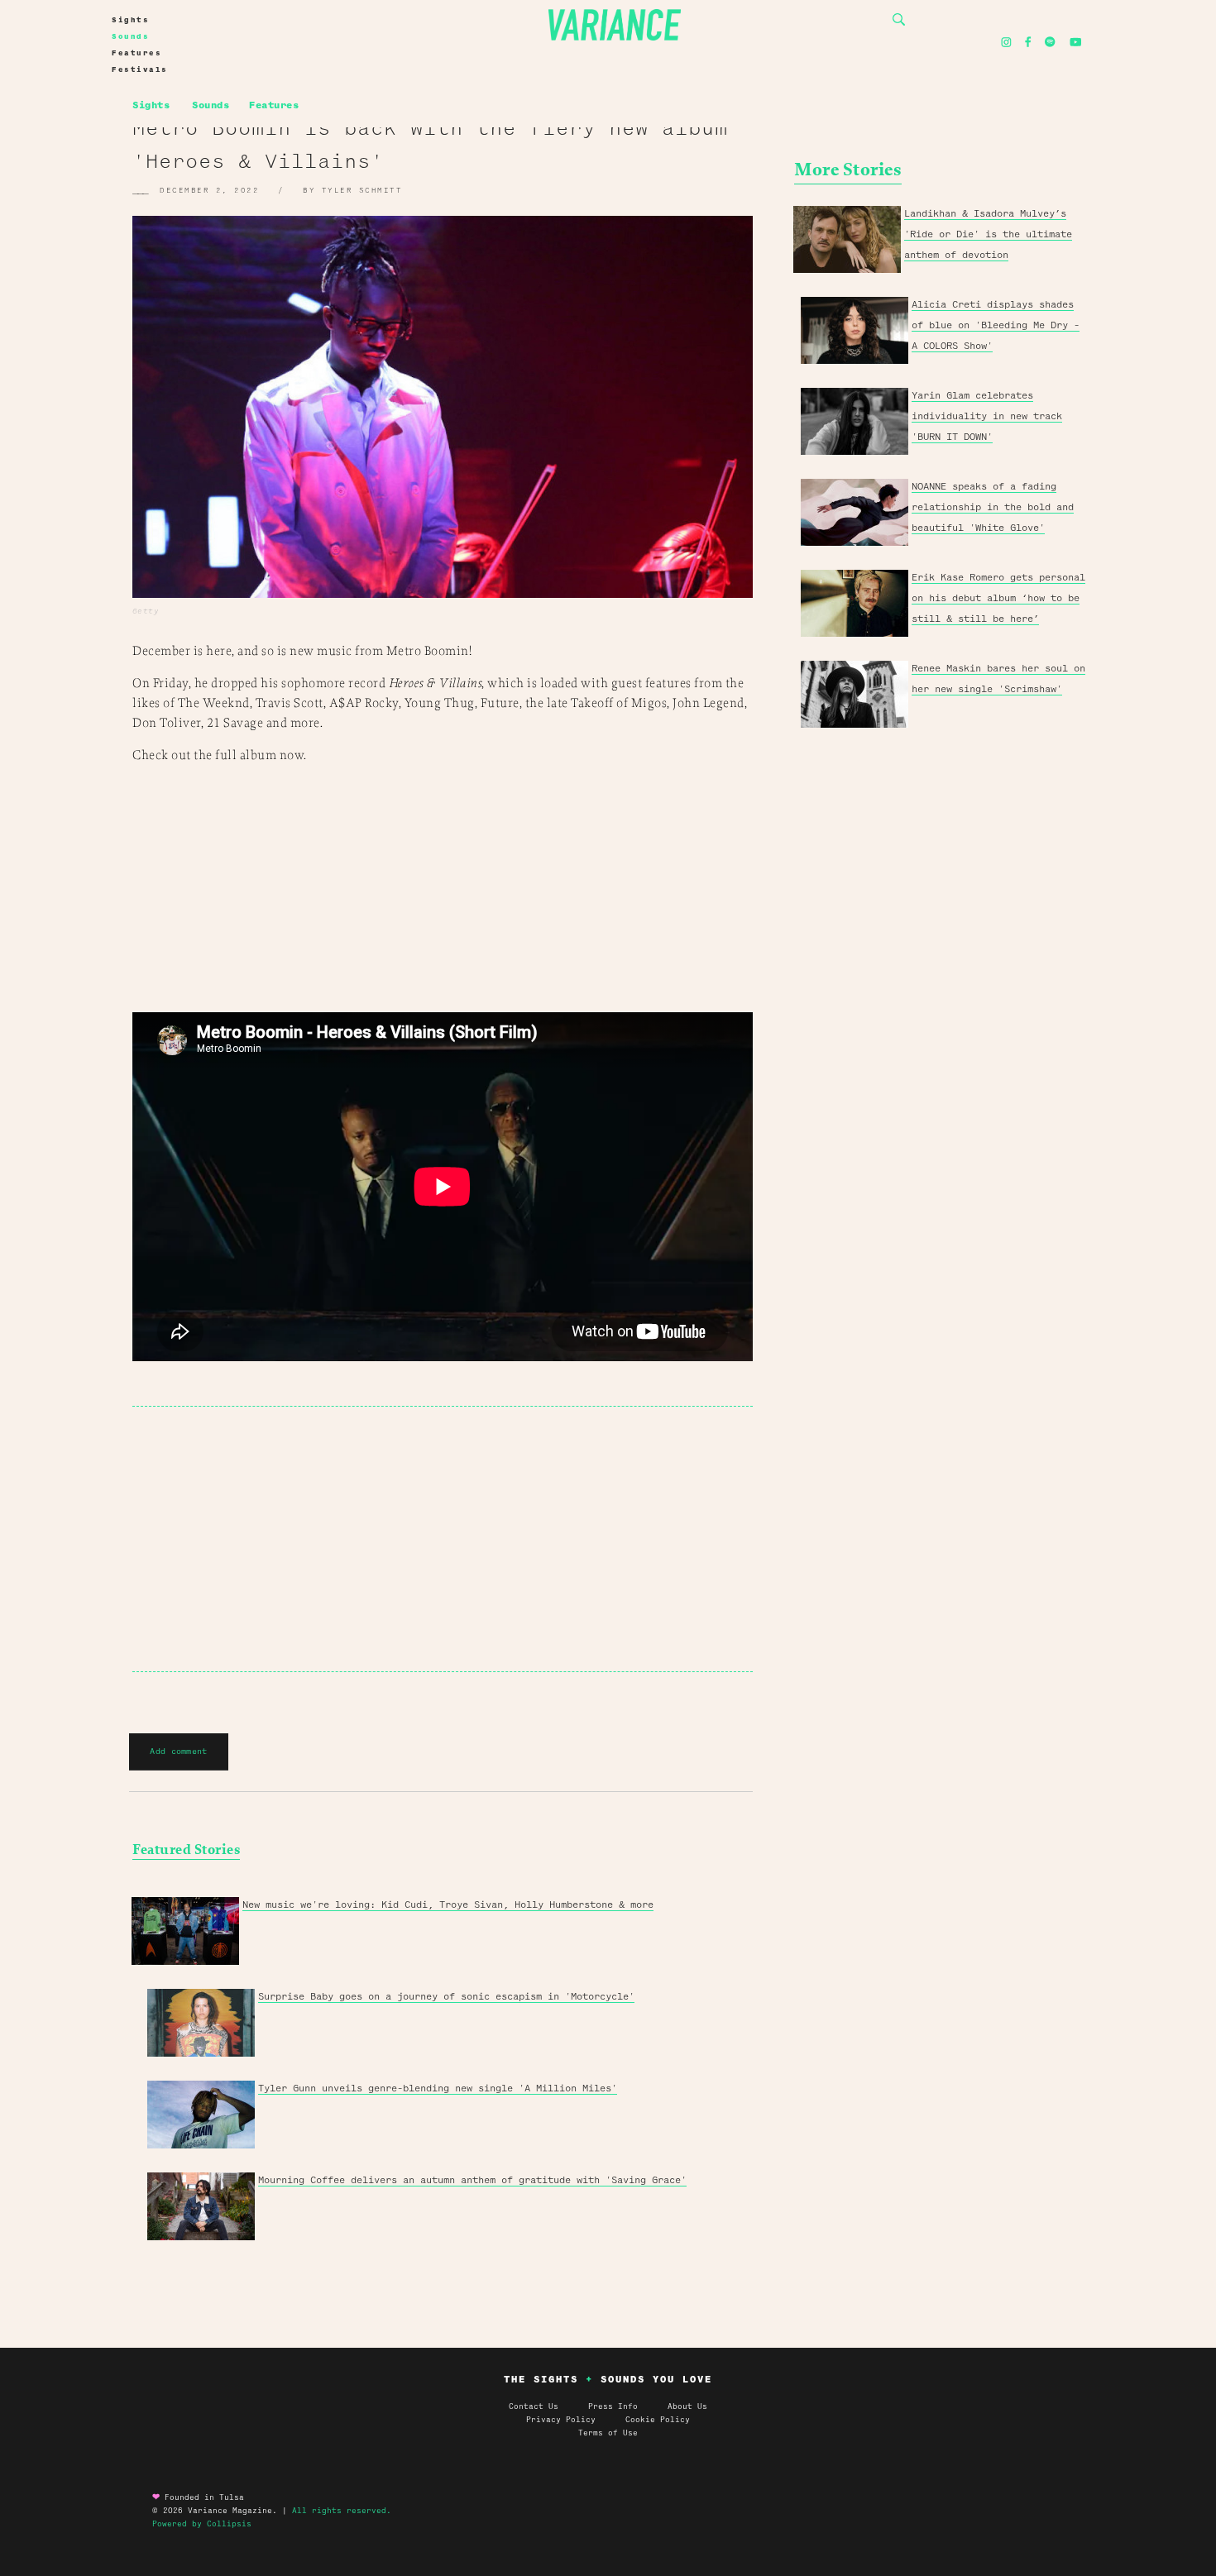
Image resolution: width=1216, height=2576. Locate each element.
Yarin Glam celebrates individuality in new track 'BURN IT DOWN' (987, 416)
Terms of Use (608, 2433)
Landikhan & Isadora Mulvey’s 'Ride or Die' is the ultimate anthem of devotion (988, 234)
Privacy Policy (576, 2420)
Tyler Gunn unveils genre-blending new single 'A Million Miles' (438, 2088)
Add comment (178, 1751)
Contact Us (534, 2406)
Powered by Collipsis (202, 2524)
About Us (687, 2406)
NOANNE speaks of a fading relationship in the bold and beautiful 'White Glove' (993, 507)
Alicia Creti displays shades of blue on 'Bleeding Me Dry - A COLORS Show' (996, 325)
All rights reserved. (342, 2511)
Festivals (140, 69)
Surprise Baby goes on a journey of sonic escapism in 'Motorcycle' (446, 1996)
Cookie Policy (658, 2420)
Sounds (130, 36)
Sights (130, 20)
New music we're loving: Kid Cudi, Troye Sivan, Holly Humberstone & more (448, 1905)
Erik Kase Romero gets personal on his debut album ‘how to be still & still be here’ (998, 598)
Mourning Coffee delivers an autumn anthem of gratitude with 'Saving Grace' (472, 2180)
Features (136, 53)
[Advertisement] (443, 1539)
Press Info (613, 2406)
